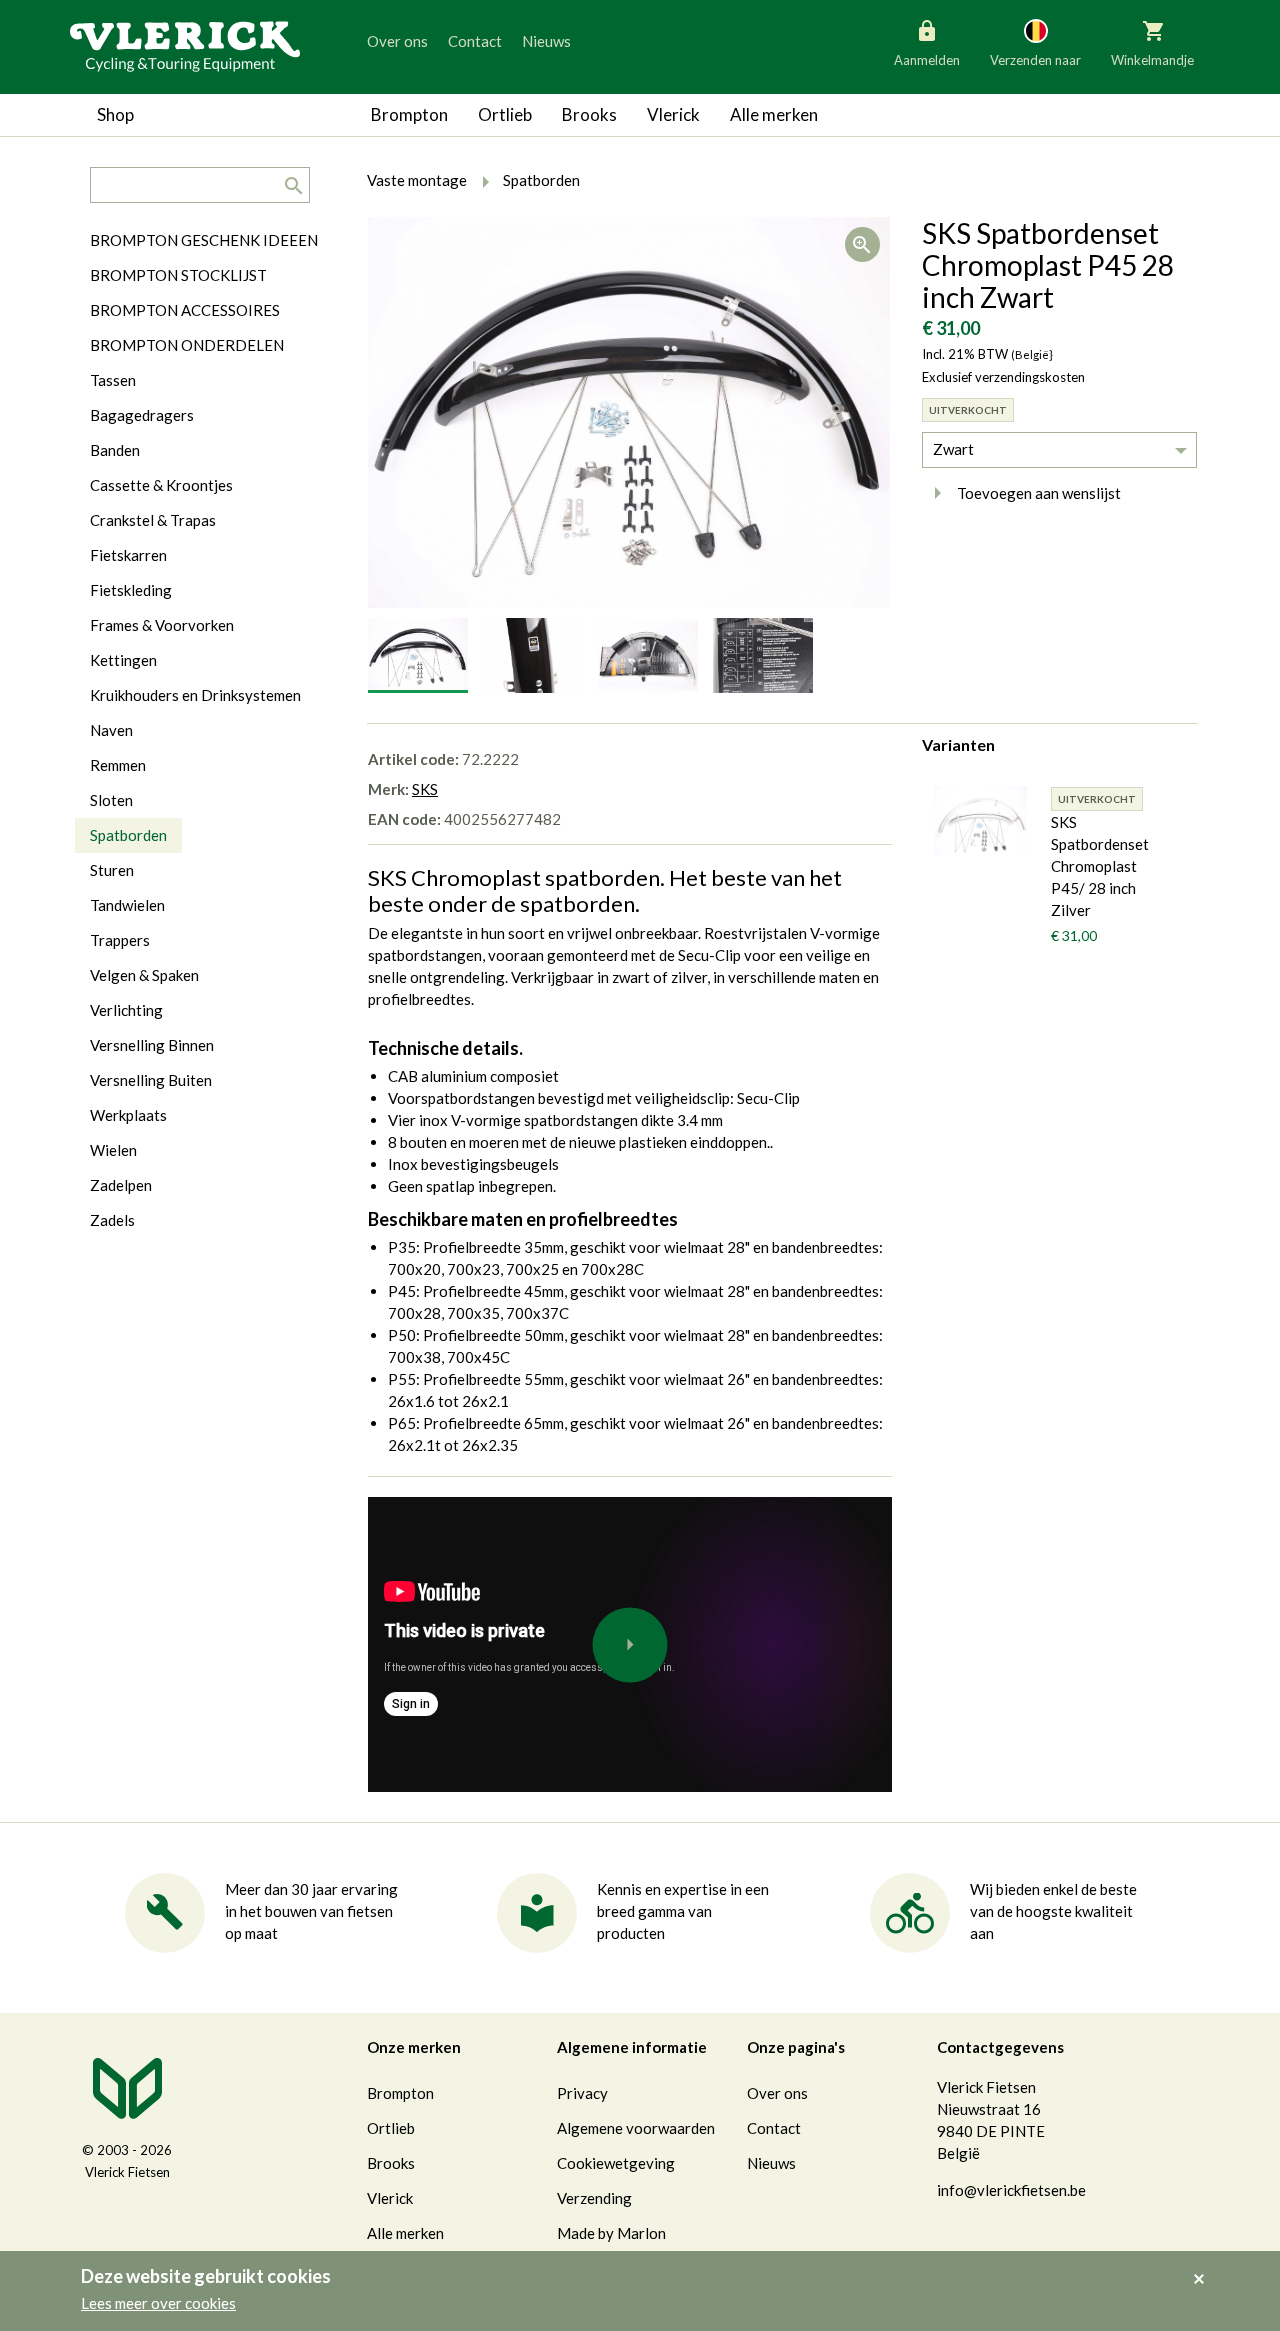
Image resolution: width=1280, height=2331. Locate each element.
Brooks (589, 114)
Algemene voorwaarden (636, 2128)
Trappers (120, 940)
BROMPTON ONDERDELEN (187, 345)
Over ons (397, 41)
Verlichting (126, 1010)
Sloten (111, 800)
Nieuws (546, 41)
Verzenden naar (1035, 60)
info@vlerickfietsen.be (1011, 2190)
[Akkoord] (1204, 2265)
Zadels (112, 1220)
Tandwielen (127, 905)
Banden (115, 450)
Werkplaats (128, 1115)
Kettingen (123, 660)
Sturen (112, 870)
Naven (111, 730)
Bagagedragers (142, 415)
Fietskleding (131, 590)
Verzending (594, 2198)
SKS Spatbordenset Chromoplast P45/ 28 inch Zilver (1100, 866)
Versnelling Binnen (152, 1045)
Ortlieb (505, 114)
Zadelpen (121, 1185)
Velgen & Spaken (144, 975)
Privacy (582, 2093)
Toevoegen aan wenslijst (1039, 493)
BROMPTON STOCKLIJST (178, 275)
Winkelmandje (1152, 60)
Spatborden (128, 835)
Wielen (113, 1150)
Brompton (409, 114)
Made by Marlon (611, 2233)
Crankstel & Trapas (153, 520)
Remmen (118, 765)
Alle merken (774, 114)
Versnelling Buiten (151, 1080)
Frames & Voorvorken (162, 625)
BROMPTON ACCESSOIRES (185, 310)
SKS (425, 789)
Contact (475, 41)
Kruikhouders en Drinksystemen (195, 695)
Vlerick (673, 114)
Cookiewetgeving (616, 2163)
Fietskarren (128, 555)
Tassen (113, 380)
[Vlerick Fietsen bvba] (185, 45)
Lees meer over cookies (158, 2303)
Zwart (953, 449)
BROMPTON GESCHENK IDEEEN (204, 240)
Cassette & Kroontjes (161, 485)
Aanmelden (927, 60)
